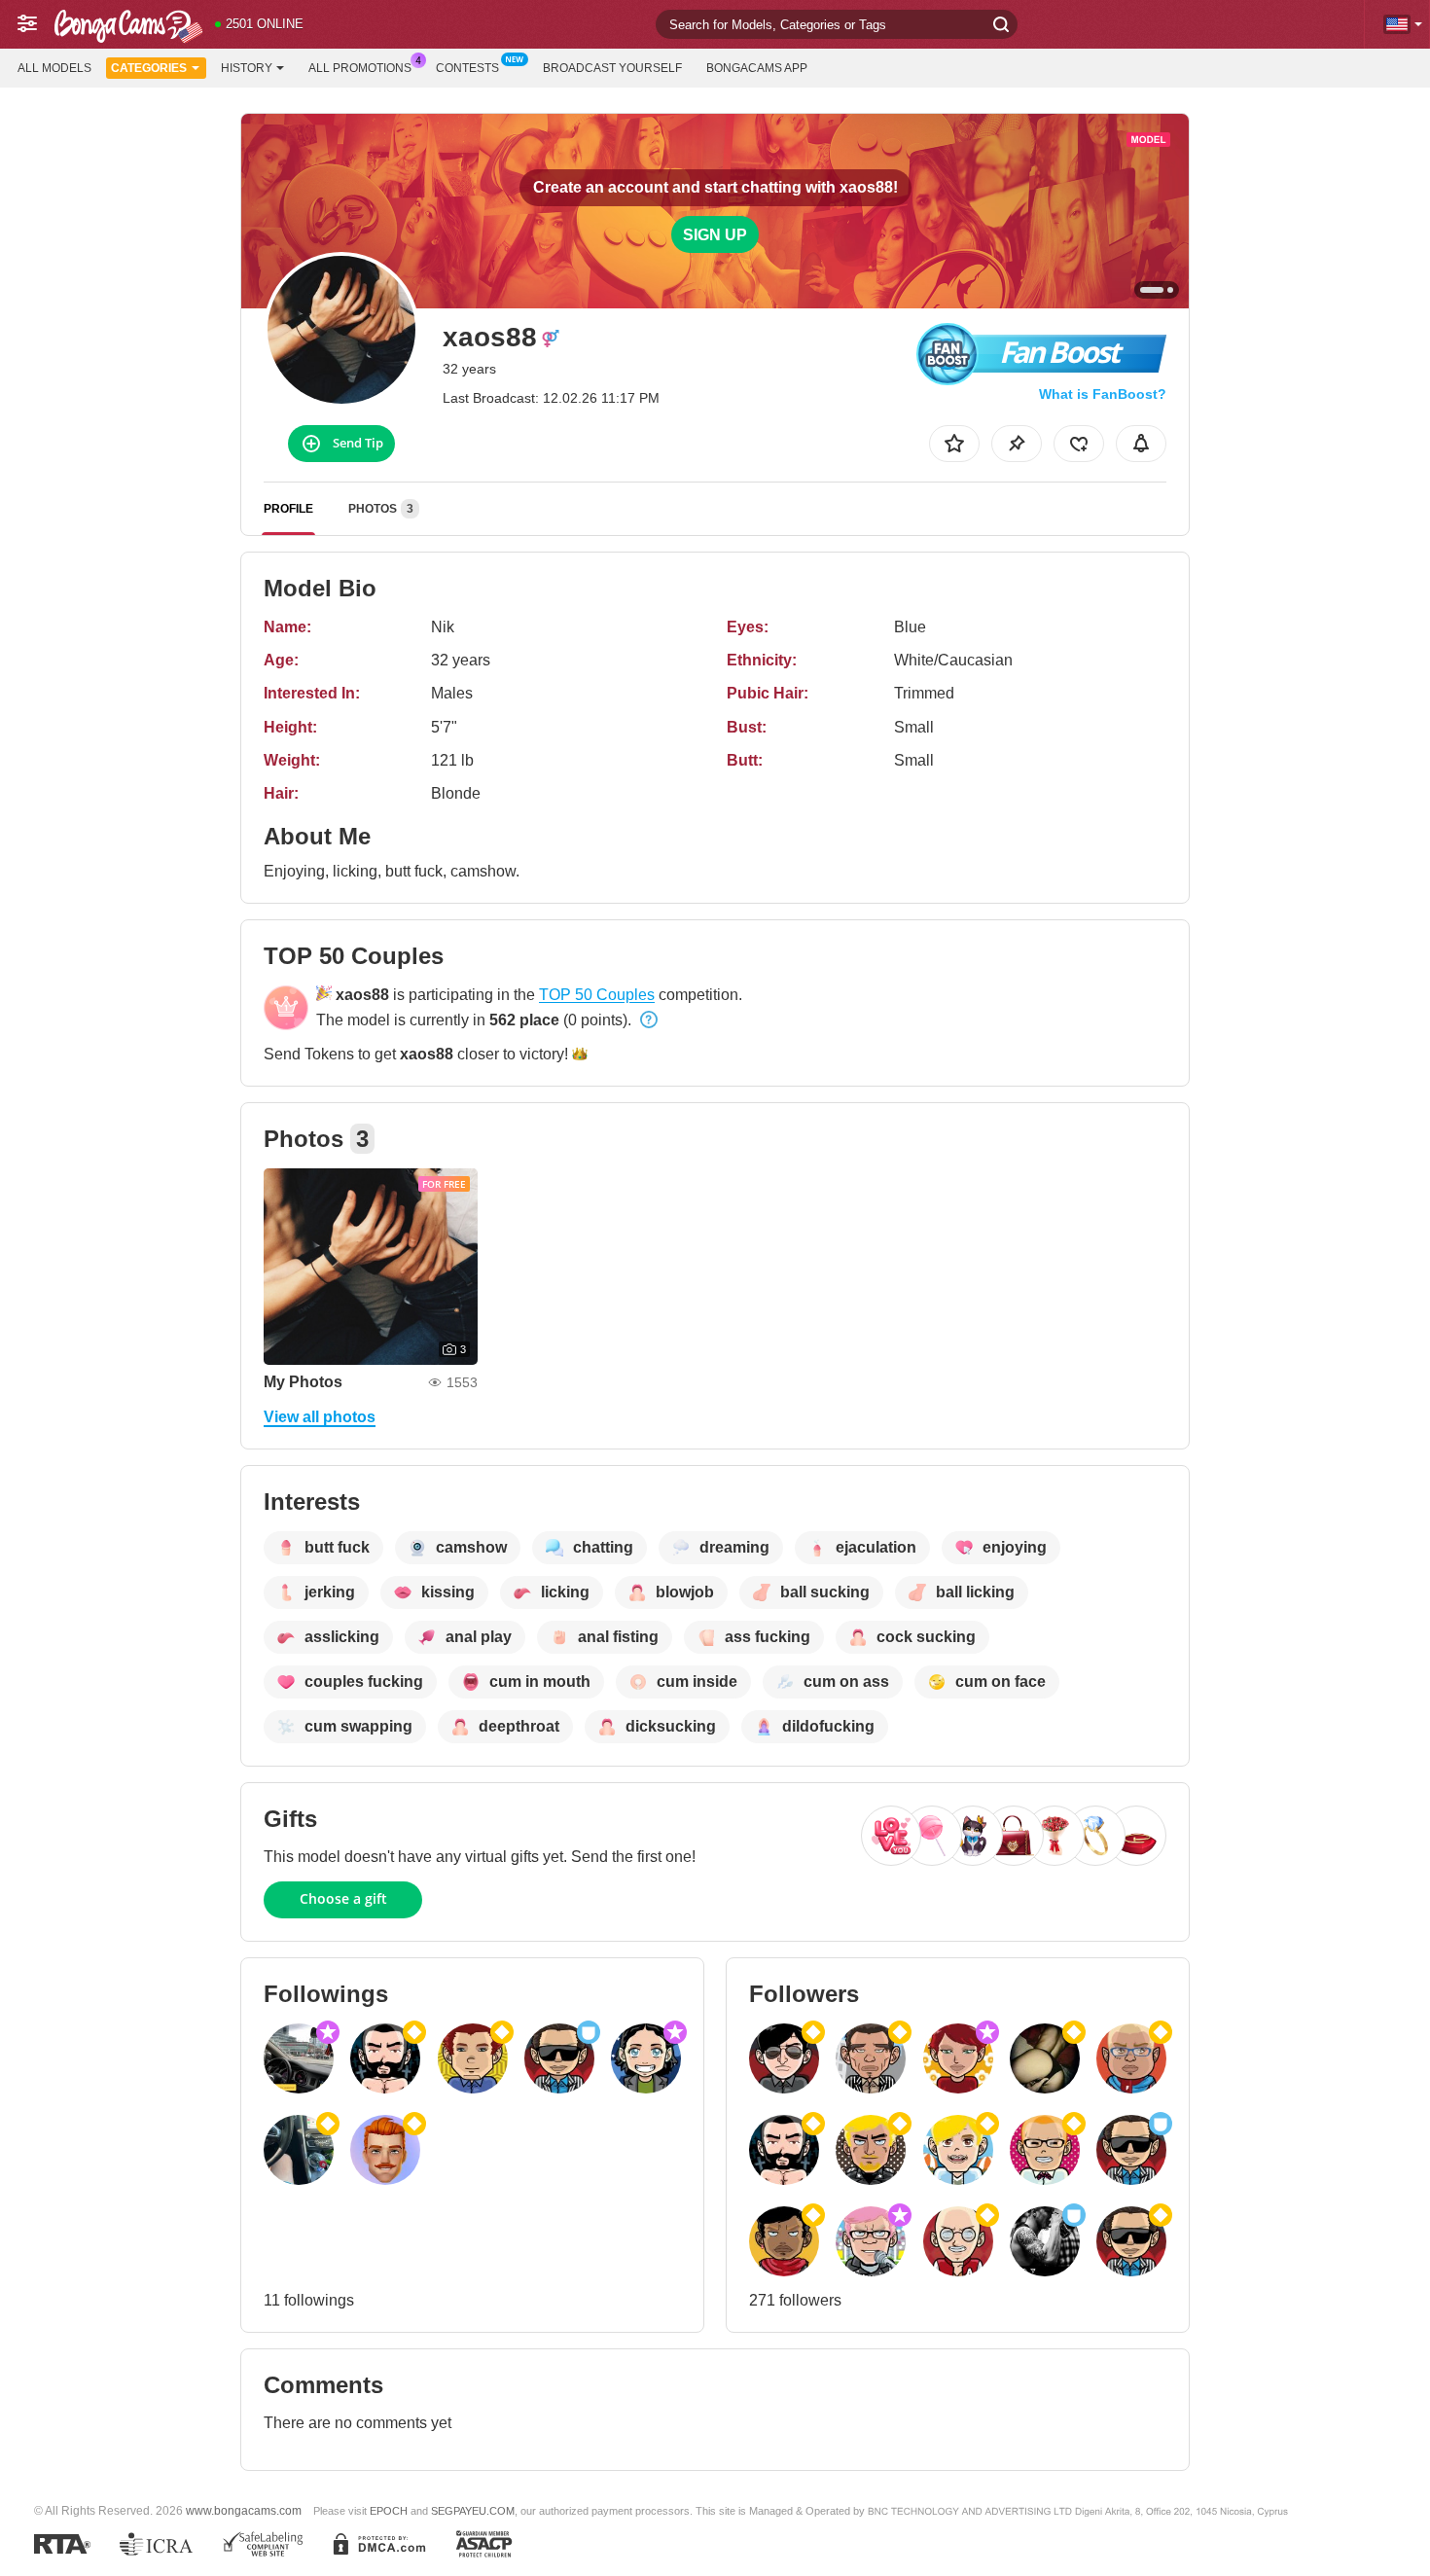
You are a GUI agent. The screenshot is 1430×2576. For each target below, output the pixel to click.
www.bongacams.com (244, 2510)
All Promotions (360, 68)
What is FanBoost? (1103, 394)
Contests (467, 68)
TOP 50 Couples (597, 995)
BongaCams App (757, 68)
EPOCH (389, 2511)
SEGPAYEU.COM (473, 2511)
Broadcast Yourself (612, 68)
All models (54, 68)
